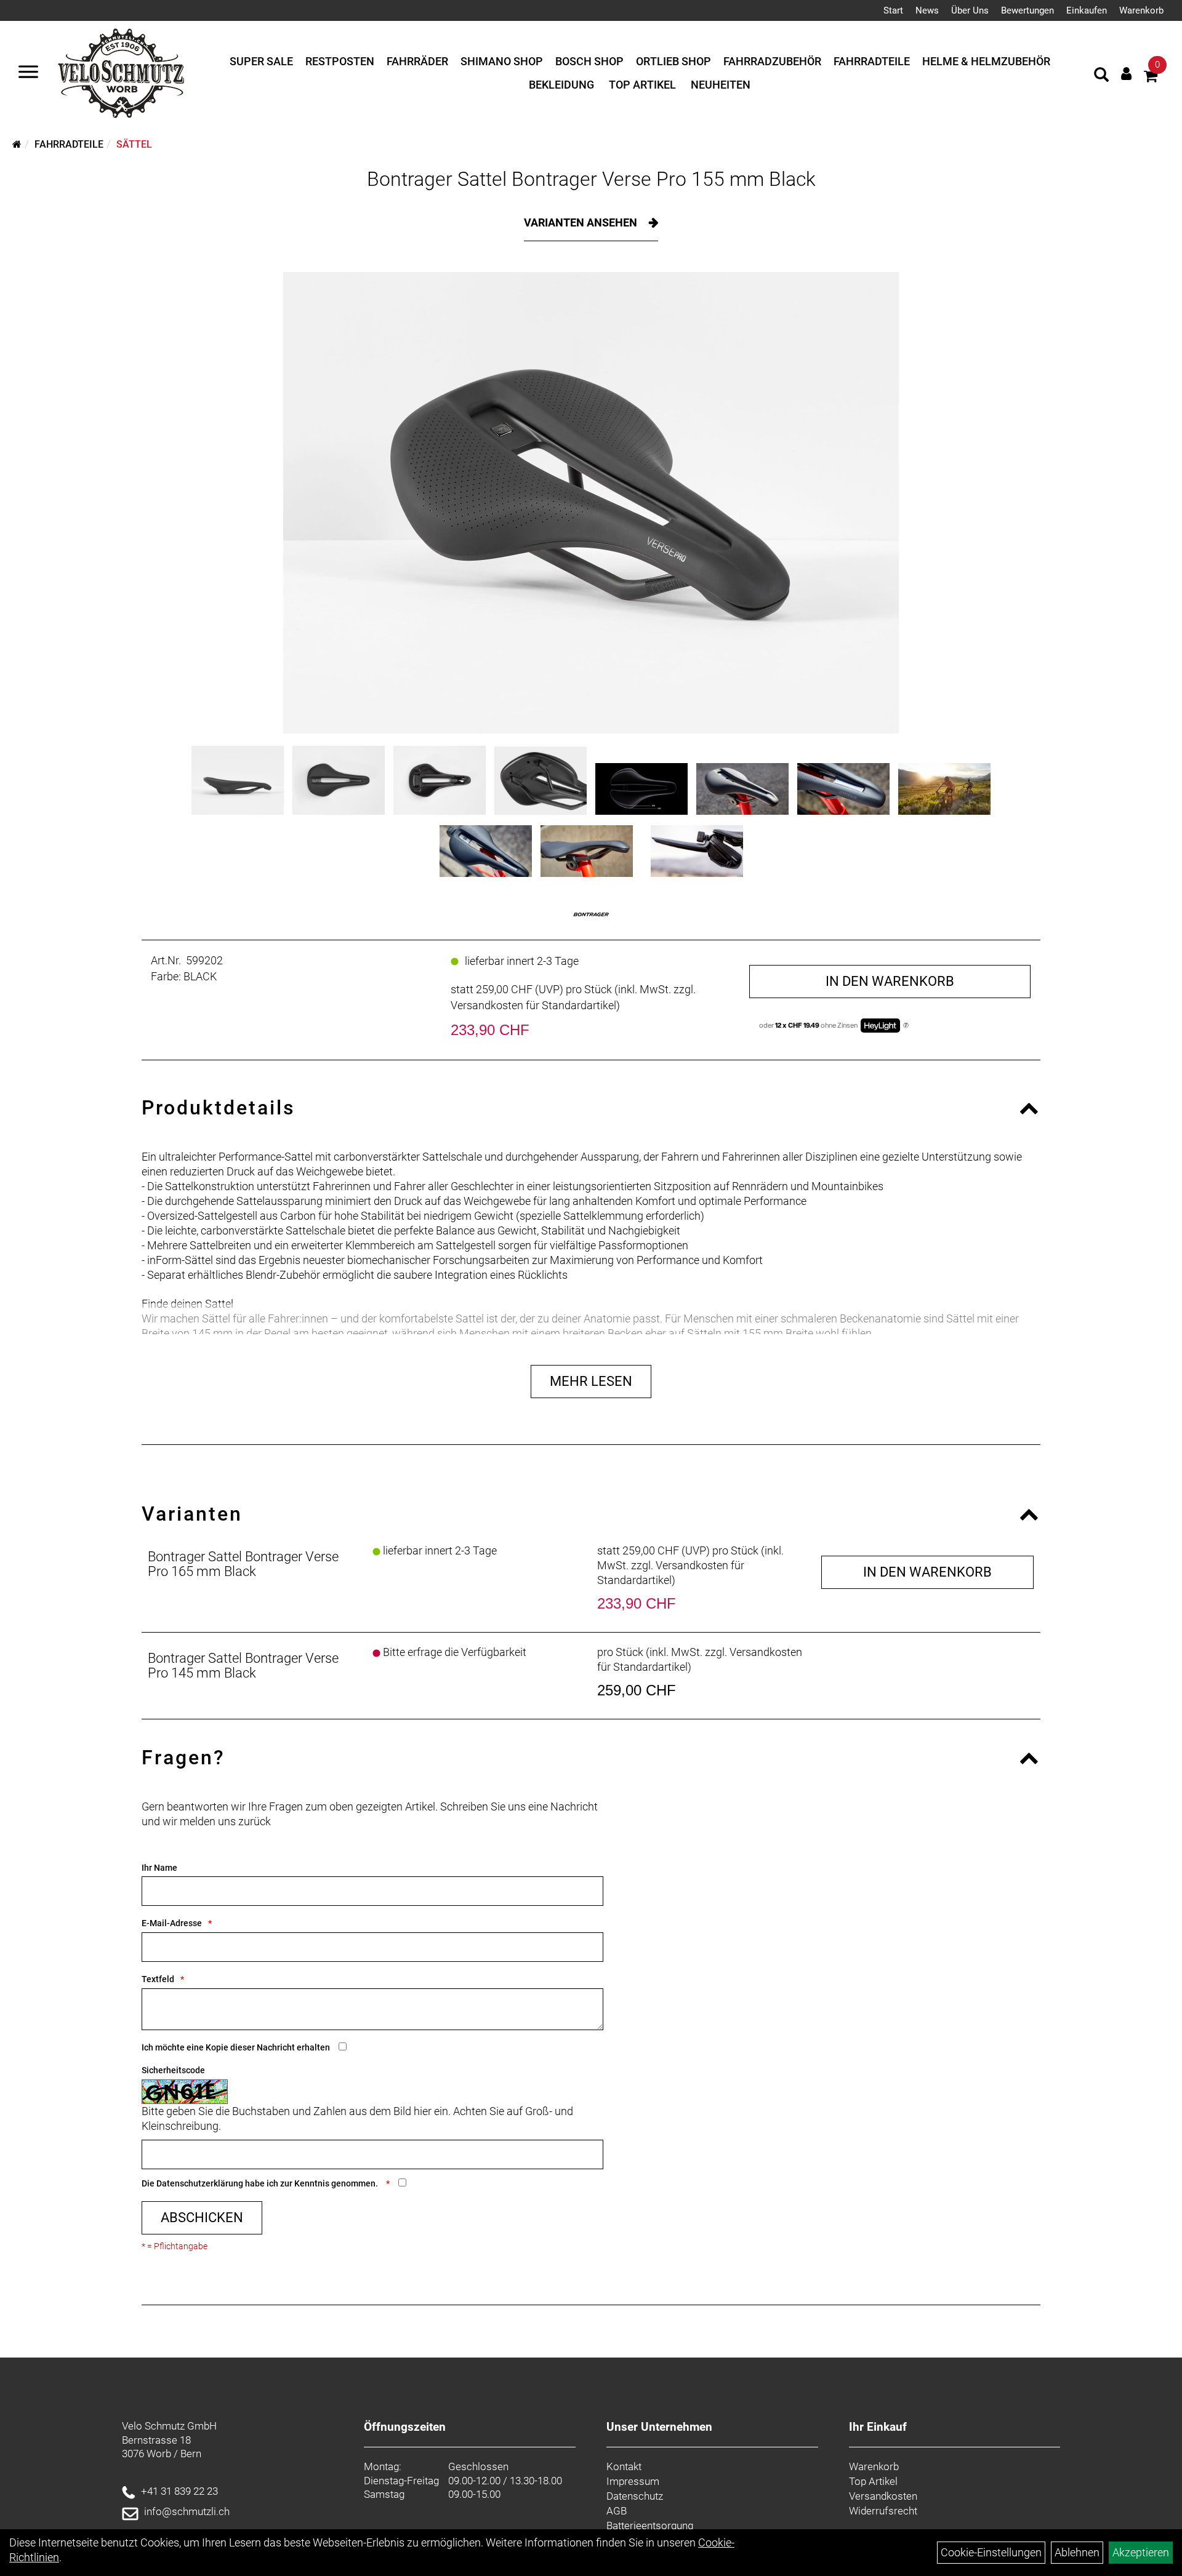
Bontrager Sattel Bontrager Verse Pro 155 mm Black (591, 179)
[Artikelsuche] (1101, 76)
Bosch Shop (589, 61)
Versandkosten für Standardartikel (533, 1005)
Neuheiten (721, 85)
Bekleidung (561, 85)
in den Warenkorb (890, 981)
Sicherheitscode (173, 2070)
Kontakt (624, 2466)
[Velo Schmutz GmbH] (121, 73)
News (927, 10)
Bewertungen (1027, 10)
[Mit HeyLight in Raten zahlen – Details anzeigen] (906, 1026)
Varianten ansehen (582, 222)
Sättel (134, 144)
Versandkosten (883, 2496)
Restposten (340, 61)
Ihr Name (159, 1868)
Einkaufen (1087, 10)
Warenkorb (1141, 10)
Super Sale (261, 61)
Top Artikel (642, 85)
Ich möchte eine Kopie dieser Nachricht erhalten (236, 2047)
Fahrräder (417, 61)
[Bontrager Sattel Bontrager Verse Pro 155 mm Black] (591, 503)
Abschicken (202, 2218)
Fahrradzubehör (772, 61)
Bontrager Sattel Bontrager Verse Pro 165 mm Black (243, 1564)
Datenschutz (635, 2496)
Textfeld (158, 1979)
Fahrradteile (872, 61)
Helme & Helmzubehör (986, 61)
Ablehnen (1077, 2552)
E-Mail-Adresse (172, 1923)
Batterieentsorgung (650, 2526)
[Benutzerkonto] (1126, 74)
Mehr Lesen (591, 1381)
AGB (617, 2511)
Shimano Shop (502, 61)
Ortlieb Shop (673, 61)
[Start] (17, 144)
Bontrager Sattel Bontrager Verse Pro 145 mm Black (243, 1666)
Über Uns (970, 10)
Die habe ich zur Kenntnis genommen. (261, 2183)
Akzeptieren (1141, 2552)
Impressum (633, 2481)
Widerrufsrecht (883, 2511)
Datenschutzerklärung (200, 2183)
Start (893, 10)
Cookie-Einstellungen (991, 2552)
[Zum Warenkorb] (1151, 78)
